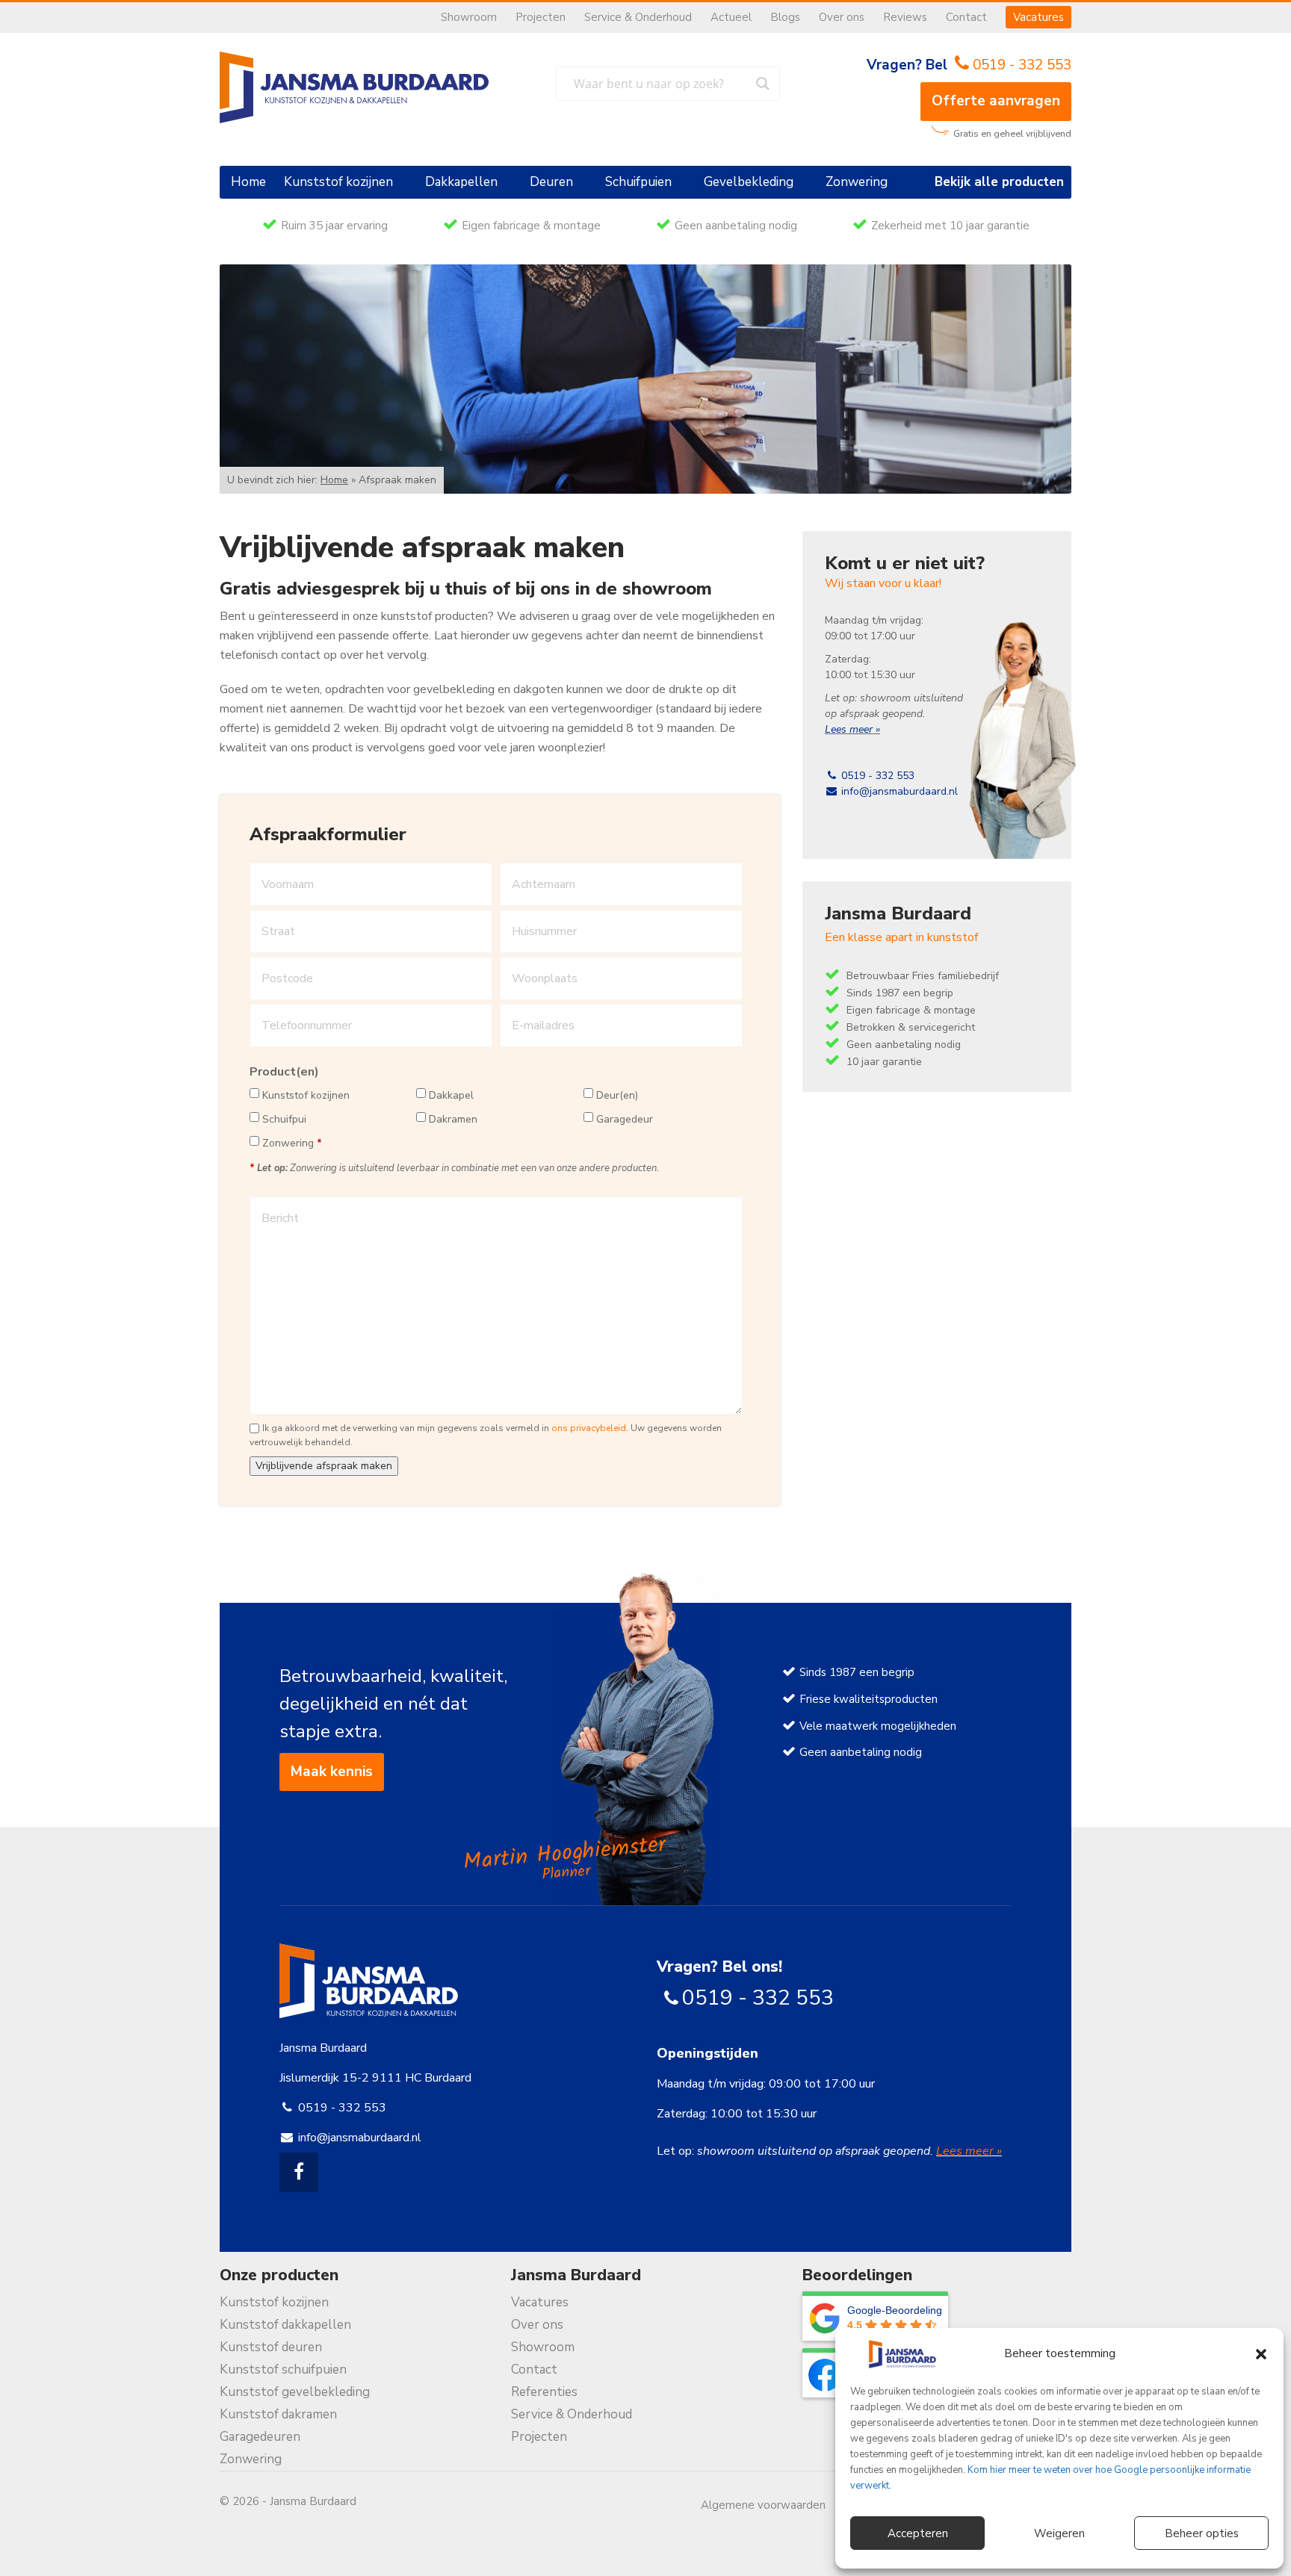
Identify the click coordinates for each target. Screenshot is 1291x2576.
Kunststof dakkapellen (285, 2325)
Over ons (842, 17)
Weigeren (1059, 2533)
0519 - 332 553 (1022, 65)
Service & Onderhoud (638, 17)
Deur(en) (617, 1095)
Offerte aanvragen (996, 101)
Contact (966, 17)
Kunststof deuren (271, 2347)
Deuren (551, 182)
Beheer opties (1202, 2533)
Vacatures (1038, 17)
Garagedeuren (260, 2437)
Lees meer (850, 729)
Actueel (731, 17)
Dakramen (453, 1119)
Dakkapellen (461, 182)
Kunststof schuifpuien (283, 2369)
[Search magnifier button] (763, 84)
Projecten (541, 17)
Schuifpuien (638, 182)
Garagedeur (625, 1119)
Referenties (544, 2392)
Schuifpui (284, 1119)
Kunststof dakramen (278, 2414)
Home (248, 182)
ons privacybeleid (589, 1428)
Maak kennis (332, 1772)
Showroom (469, 17)
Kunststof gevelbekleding (295, 2392)
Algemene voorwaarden (763, 2505)
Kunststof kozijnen (338, 182)
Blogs (785, 17)
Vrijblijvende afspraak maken (324, 1466)
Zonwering (857, 182)
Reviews (905, 17)
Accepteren (918, 2533)
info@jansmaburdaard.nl (898, 791)
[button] (1261, 2354)
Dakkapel (451, 1095)
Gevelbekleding (749, 182)
